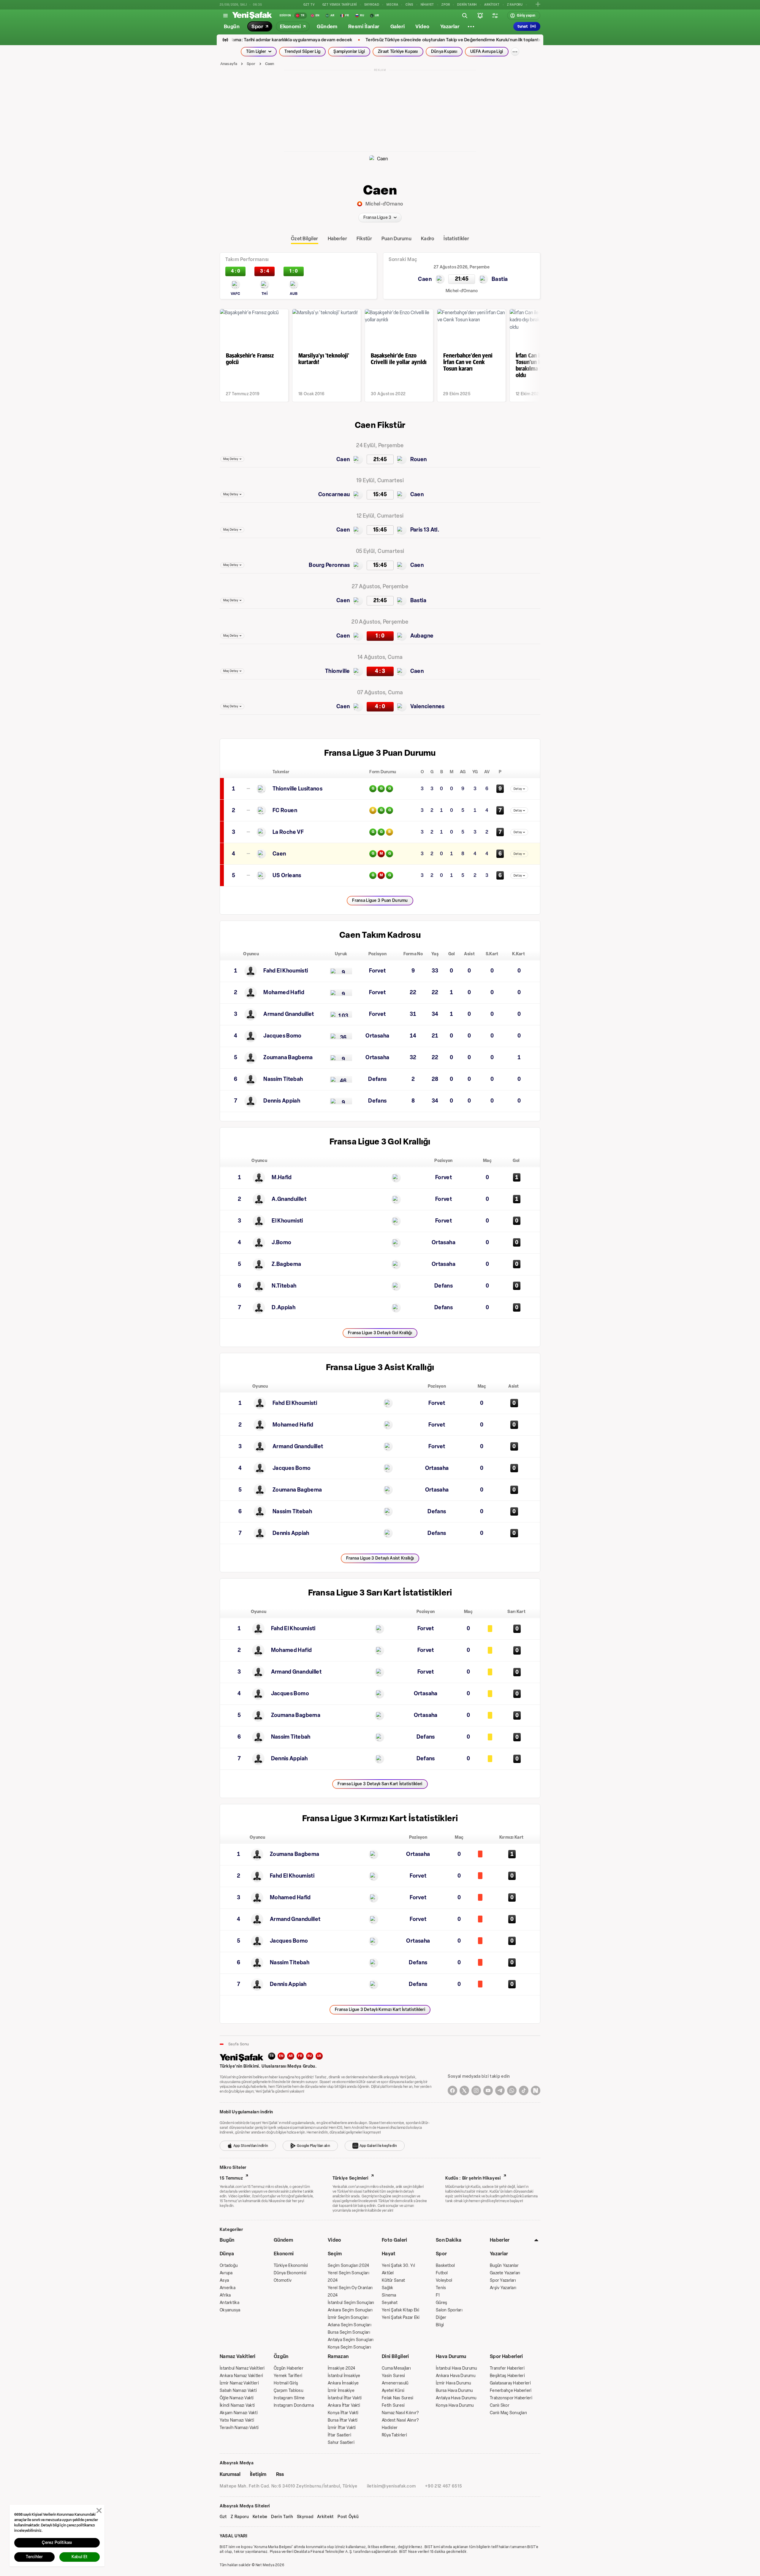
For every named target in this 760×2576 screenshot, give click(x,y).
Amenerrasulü (395, 2383)
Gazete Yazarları (505, 2273)
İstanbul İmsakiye (344, 2376)
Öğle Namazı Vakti (237, 2398)
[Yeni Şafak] (252, 15)
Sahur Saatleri (341, 2443)
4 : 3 (380, 671)
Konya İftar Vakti (343, 2413)
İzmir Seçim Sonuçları (348, 2318)
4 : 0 (380, 706)
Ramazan (338, 2356)
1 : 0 (380, 636)
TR (272, 2056)
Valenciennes (427, 706)
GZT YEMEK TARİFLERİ (340, 5)
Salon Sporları (449, 2310)
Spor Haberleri (506, 2356)
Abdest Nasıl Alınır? (400, 2420)
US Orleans (287, 875)
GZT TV (309, 5)
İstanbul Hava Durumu (456, 2368)
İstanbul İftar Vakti (345, 2398)
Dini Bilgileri (395, 2356)
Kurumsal (230, 2474)
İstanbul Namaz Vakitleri (242, 2368)
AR (291, 2056)
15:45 (380, 494)
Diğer (441, 2318)
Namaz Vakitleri (238, 2356)
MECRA (392, 5)
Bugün (227, 2240)
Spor (251, 64)
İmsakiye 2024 (342, 2368)
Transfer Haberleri (507, 2368)
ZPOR (446, 5)
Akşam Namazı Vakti (239, 2413)
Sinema (389, 2295)
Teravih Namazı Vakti (239, 2428)
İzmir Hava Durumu (453, 2383)
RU (310, 2056)
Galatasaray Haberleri (510, 2383)
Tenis (441, 2288)
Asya (224, 2280)
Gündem (283, 2240)
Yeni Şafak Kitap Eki (401, 2310)
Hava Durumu (451, 2356)
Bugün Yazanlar (504, 2266)
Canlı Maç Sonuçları (508, 2413)
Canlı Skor (500, 2405)
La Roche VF (288, 832)
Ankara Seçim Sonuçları (350, 2310)
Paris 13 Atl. (425, 530)
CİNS (409, 5)
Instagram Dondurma (294, 2405)
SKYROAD (372, 5)
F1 (438, 2295)
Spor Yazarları (503, 2280)
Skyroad (305, 2517)
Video (335, 2240)
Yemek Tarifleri (288, 2376)
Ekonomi (284, 2254)
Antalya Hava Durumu (456, 2398)
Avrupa (226, 2273)
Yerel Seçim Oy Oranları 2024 (350, 2292)
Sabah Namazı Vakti (238, 2391)
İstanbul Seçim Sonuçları (351, 2303)
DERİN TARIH (467, 5)
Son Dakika (449, 2240)
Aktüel (388, 2273)
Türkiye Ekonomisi (291, 2266)
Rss (280, 2474)
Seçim (335, 2254)
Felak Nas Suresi (398, 2398)
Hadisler (390, 2428)
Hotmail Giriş (286, 2383)
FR (300, 2056)
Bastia (418, 600)
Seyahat (390, 2303)
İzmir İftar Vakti (342, 2428)
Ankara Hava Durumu (456, 2376)
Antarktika (229, 2303)
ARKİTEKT (492, 5)
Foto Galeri (395, 2240)
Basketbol (445, 2266)
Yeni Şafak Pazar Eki (401, 2318)
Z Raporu (240, 2517)
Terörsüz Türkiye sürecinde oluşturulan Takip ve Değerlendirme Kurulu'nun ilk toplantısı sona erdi (399, 40)
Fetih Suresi (393, 2405)
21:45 (380, 459)
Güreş (441, 2303)
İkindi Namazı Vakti (237, 2405)
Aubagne (422, 636)
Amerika (228, 2288)
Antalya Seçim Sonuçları (351, 2340)
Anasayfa (229, 64)
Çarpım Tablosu (288, 2391)
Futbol (442, 2273)
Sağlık (388, 2288)
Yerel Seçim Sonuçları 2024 (349, 2277)
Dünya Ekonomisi (290, 2273)
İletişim (258, 2474)
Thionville (338, 671)
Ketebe (260, 2517)
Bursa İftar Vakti (343, 2420)
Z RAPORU (515, 5)
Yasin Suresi (393, 2376)
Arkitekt (326, 2517)
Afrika (225, 2295)
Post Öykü (348, 2517)
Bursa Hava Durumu (454, 2391)
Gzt (223, 2517)
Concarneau (334, 494)
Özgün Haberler (289, 2368)
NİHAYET (427, 5)
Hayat (389, 2254)
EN (281, 2056)
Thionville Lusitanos (297, 789)
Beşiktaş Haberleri (507, 2376)
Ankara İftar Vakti (344, 2405)
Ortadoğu (229, 2266)
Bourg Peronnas (329, 565)
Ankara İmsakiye (343, 2383)
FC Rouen (285, 810)
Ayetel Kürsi (393, 2391)
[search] (465, 15)
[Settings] (471, 26)
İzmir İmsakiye (341, 2391)
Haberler (500, 2240)
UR (319, 2056)
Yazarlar (499, 2254)
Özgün (281, 2356)
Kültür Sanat (393, 2280)
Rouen (419, 459)
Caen (270, 64)
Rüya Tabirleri (394, 2435)
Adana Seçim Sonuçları (350, 2325)
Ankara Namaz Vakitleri (241, 2376)
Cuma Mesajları (396, 2368)
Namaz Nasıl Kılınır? (400, 2413)
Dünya (227, 2254)
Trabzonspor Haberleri (511, 2398)
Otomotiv (283, 2280)
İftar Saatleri (339, 2435)
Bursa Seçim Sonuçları (349, 2332)
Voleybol (444, 2280)
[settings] (495, 15)
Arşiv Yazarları (503, 2288)
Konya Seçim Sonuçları (349, 2347)
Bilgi (440, 2325)
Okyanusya (230, 2310)
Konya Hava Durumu (455, 2405)
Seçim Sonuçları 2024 (349, 2266)
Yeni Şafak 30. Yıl (398, 2266)
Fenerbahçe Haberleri (511, 2391)
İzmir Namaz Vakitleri (239, 2383)
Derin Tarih (282, 2517)
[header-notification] (480, 15)
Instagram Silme (289, 2398)
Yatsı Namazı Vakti (237, 2420)
